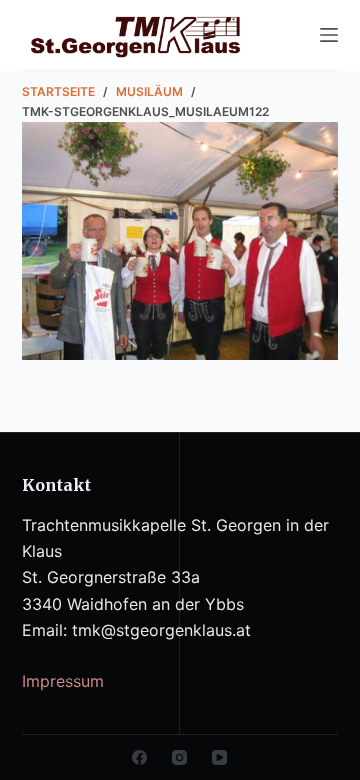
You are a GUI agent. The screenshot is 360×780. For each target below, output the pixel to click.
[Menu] (329, 35)
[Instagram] (179, 757)
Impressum (63, 681)
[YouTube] (219, 757)
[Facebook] (139, 757)
